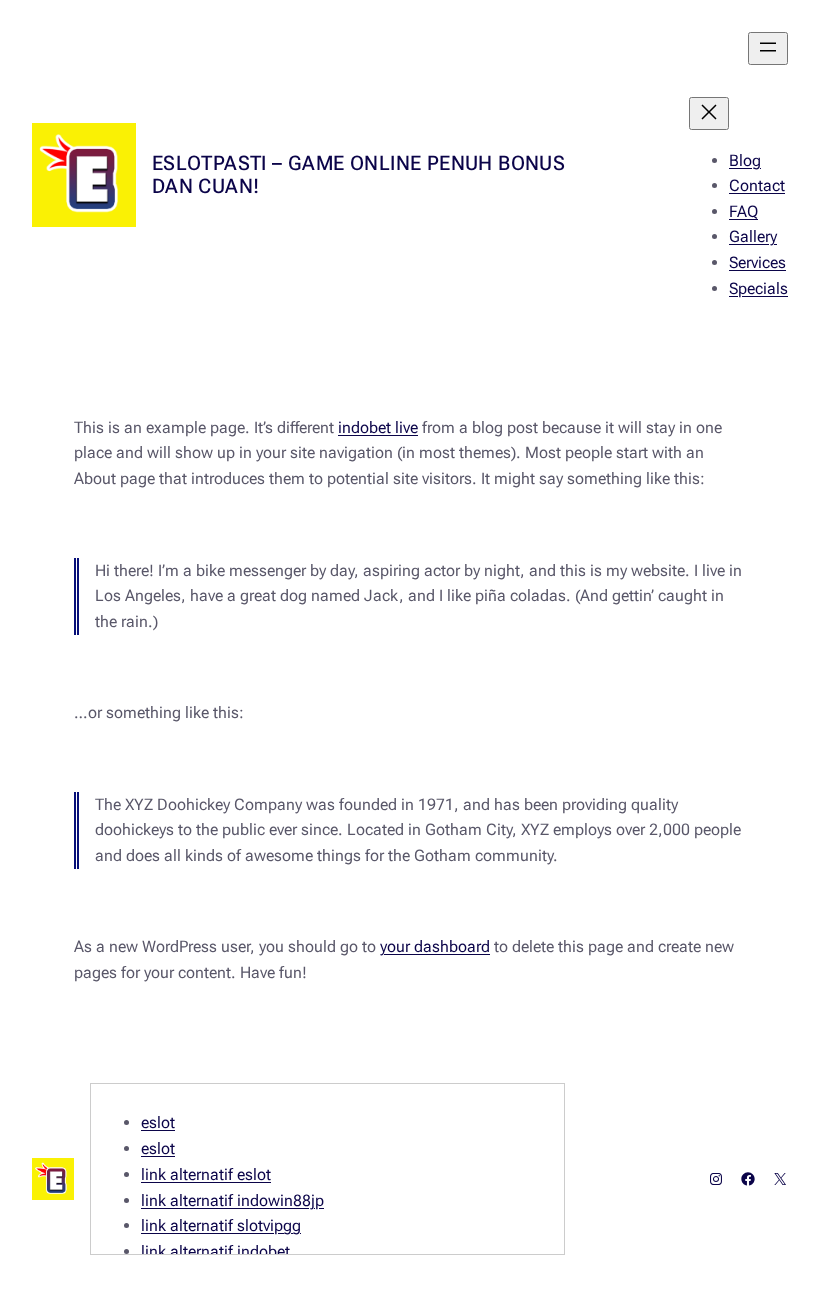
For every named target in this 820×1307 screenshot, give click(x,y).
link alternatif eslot (206, 1174)
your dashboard (435, 946)
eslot (158, 1122)
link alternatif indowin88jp (232, 1200)
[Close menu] (709, 113)
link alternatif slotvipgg (221, 1225)
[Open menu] (768, 48)
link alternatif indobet (215, 1251)
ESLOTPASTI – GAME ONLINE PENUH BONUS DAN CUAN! (358, 174)
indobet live (378, 427)
